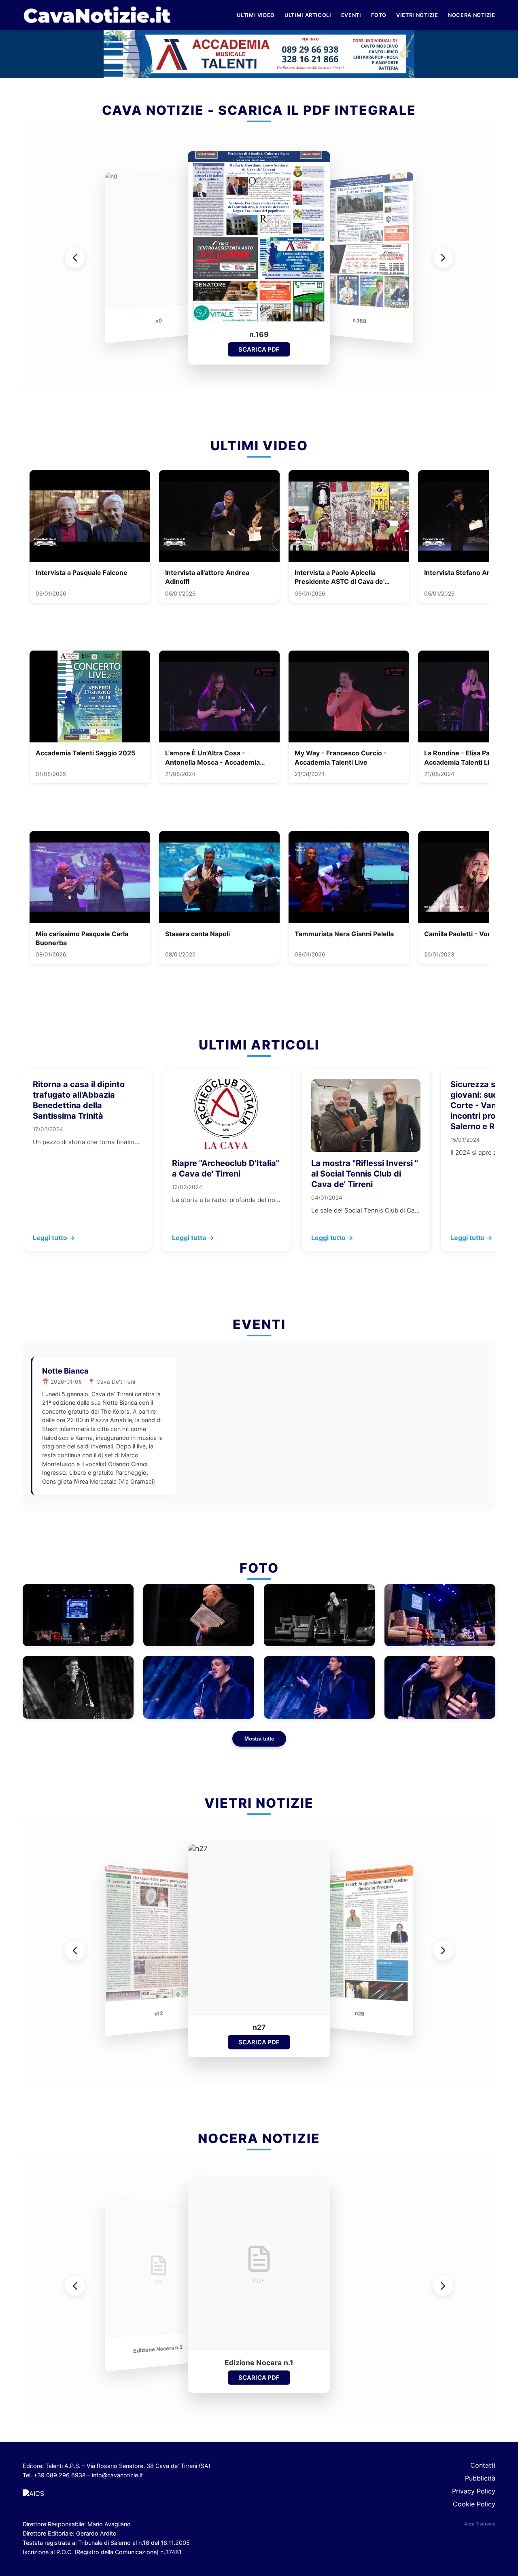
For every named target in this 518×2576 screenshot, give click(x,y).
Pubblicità (480, 2478)
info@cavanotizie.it (117, 2475)
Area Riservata (480, 2524)
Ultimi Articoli (308, 15)
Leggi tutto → (54, 1238)
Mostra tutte (259, 1739)
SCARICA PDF (259, 349)
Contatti (483, 2465)
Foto (379, 15)
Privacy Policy (474, 2491)
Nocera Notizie (472, 15)
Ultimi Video (256, 15)
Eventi (351, 15)
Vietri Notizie (417, 15)
